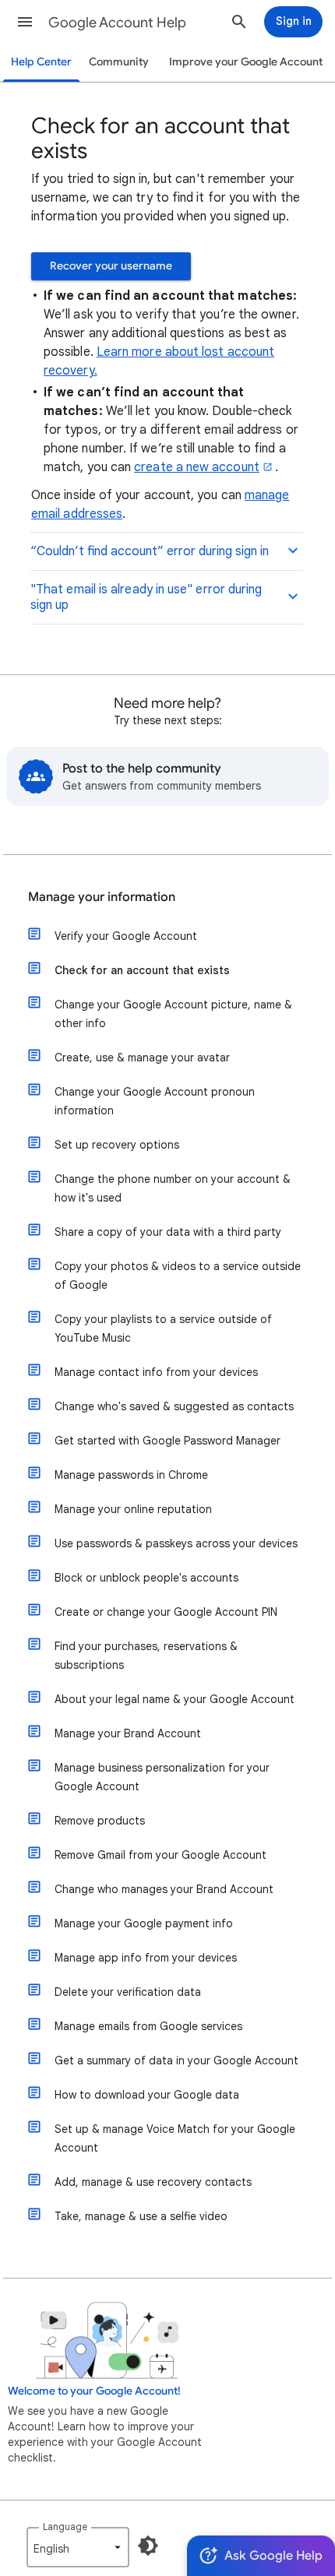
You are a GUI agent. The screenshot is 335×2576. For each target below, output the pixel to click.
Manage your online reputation (133, 1509)
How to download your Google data (147, 2095)
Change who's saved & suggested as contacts (174, 1406)
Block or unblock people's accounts (146, 1578)
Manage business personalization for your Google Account (162, 1777)
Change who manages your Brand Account (164, 1889)
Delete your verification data (128, 1992)
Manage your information (102, 897)
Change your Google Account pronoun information (155, 1101)
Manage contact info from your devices (156, 1372)
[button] (25, 22)
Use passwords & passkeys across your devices (176, 1543)
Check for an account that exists (142, 970)
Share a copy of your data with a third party (168, 1232)
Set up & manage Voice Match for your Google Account (175, 2138)
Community (119, 62)
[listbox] (78, 2547)
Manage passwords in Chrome (131, 1475)
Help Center (41, 62)
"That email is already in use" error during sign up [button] (146, 597)
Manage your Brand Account (128, 1733)
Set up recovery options (117, 1145)
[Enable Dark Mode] (148, 2546)
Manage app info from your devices (146, 1958)
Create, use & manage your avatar (142, 1057)
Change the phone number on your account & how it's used (173, 1188)
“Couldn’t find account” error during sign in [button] (150, 551)
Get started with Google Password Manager (167, 1441)
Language (65, 2527)
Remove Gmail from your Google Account (160, 1855)
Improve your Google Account (246, 62)
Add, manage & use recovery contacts (153, 2182)
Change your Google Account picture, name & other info (173, 1014)
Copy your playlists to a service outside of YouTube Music (163, 1328)
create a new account (197, 467)
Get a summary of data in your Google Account (176, 2060)
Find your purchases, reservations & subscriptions (146, 1656)
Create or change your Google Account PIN (166, 1612)
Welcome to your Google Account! (94, 2391)
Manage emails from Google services (148, 2026)
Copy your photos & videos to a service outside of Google (178, 1276)
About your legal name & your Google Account (175, 1699)
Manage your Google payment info (144, 1923)
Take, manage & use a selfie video (141, 2216)
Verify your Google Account (126, 936)
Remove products (100, 1821)
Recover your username (111, 266)
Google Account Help (117, 23)
